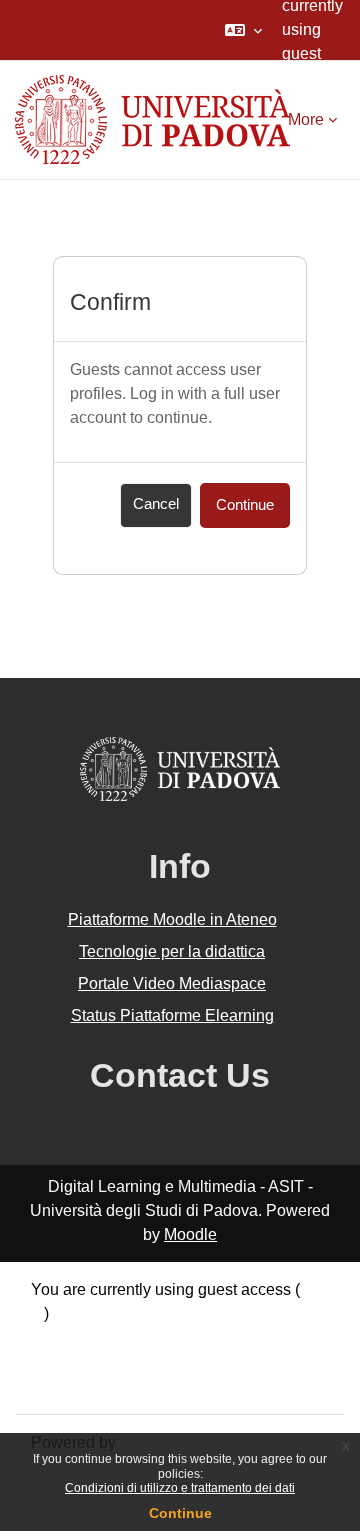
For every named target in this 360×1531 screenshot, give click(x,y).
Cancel (156, 504)
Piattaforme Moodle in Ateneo (172, 919)
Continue (180, 1513)
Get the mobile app (98, 1385)
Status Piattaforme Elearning (172, 1015)
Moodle (190, 1234)
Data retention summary (115, 1337)
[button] (243, 30)
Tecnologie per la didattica (172, 951)
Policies (59, 1361)
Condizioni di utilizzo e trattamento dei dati (180, 1488)
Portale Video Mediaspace (172, 983)
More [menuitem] (306, 119)
